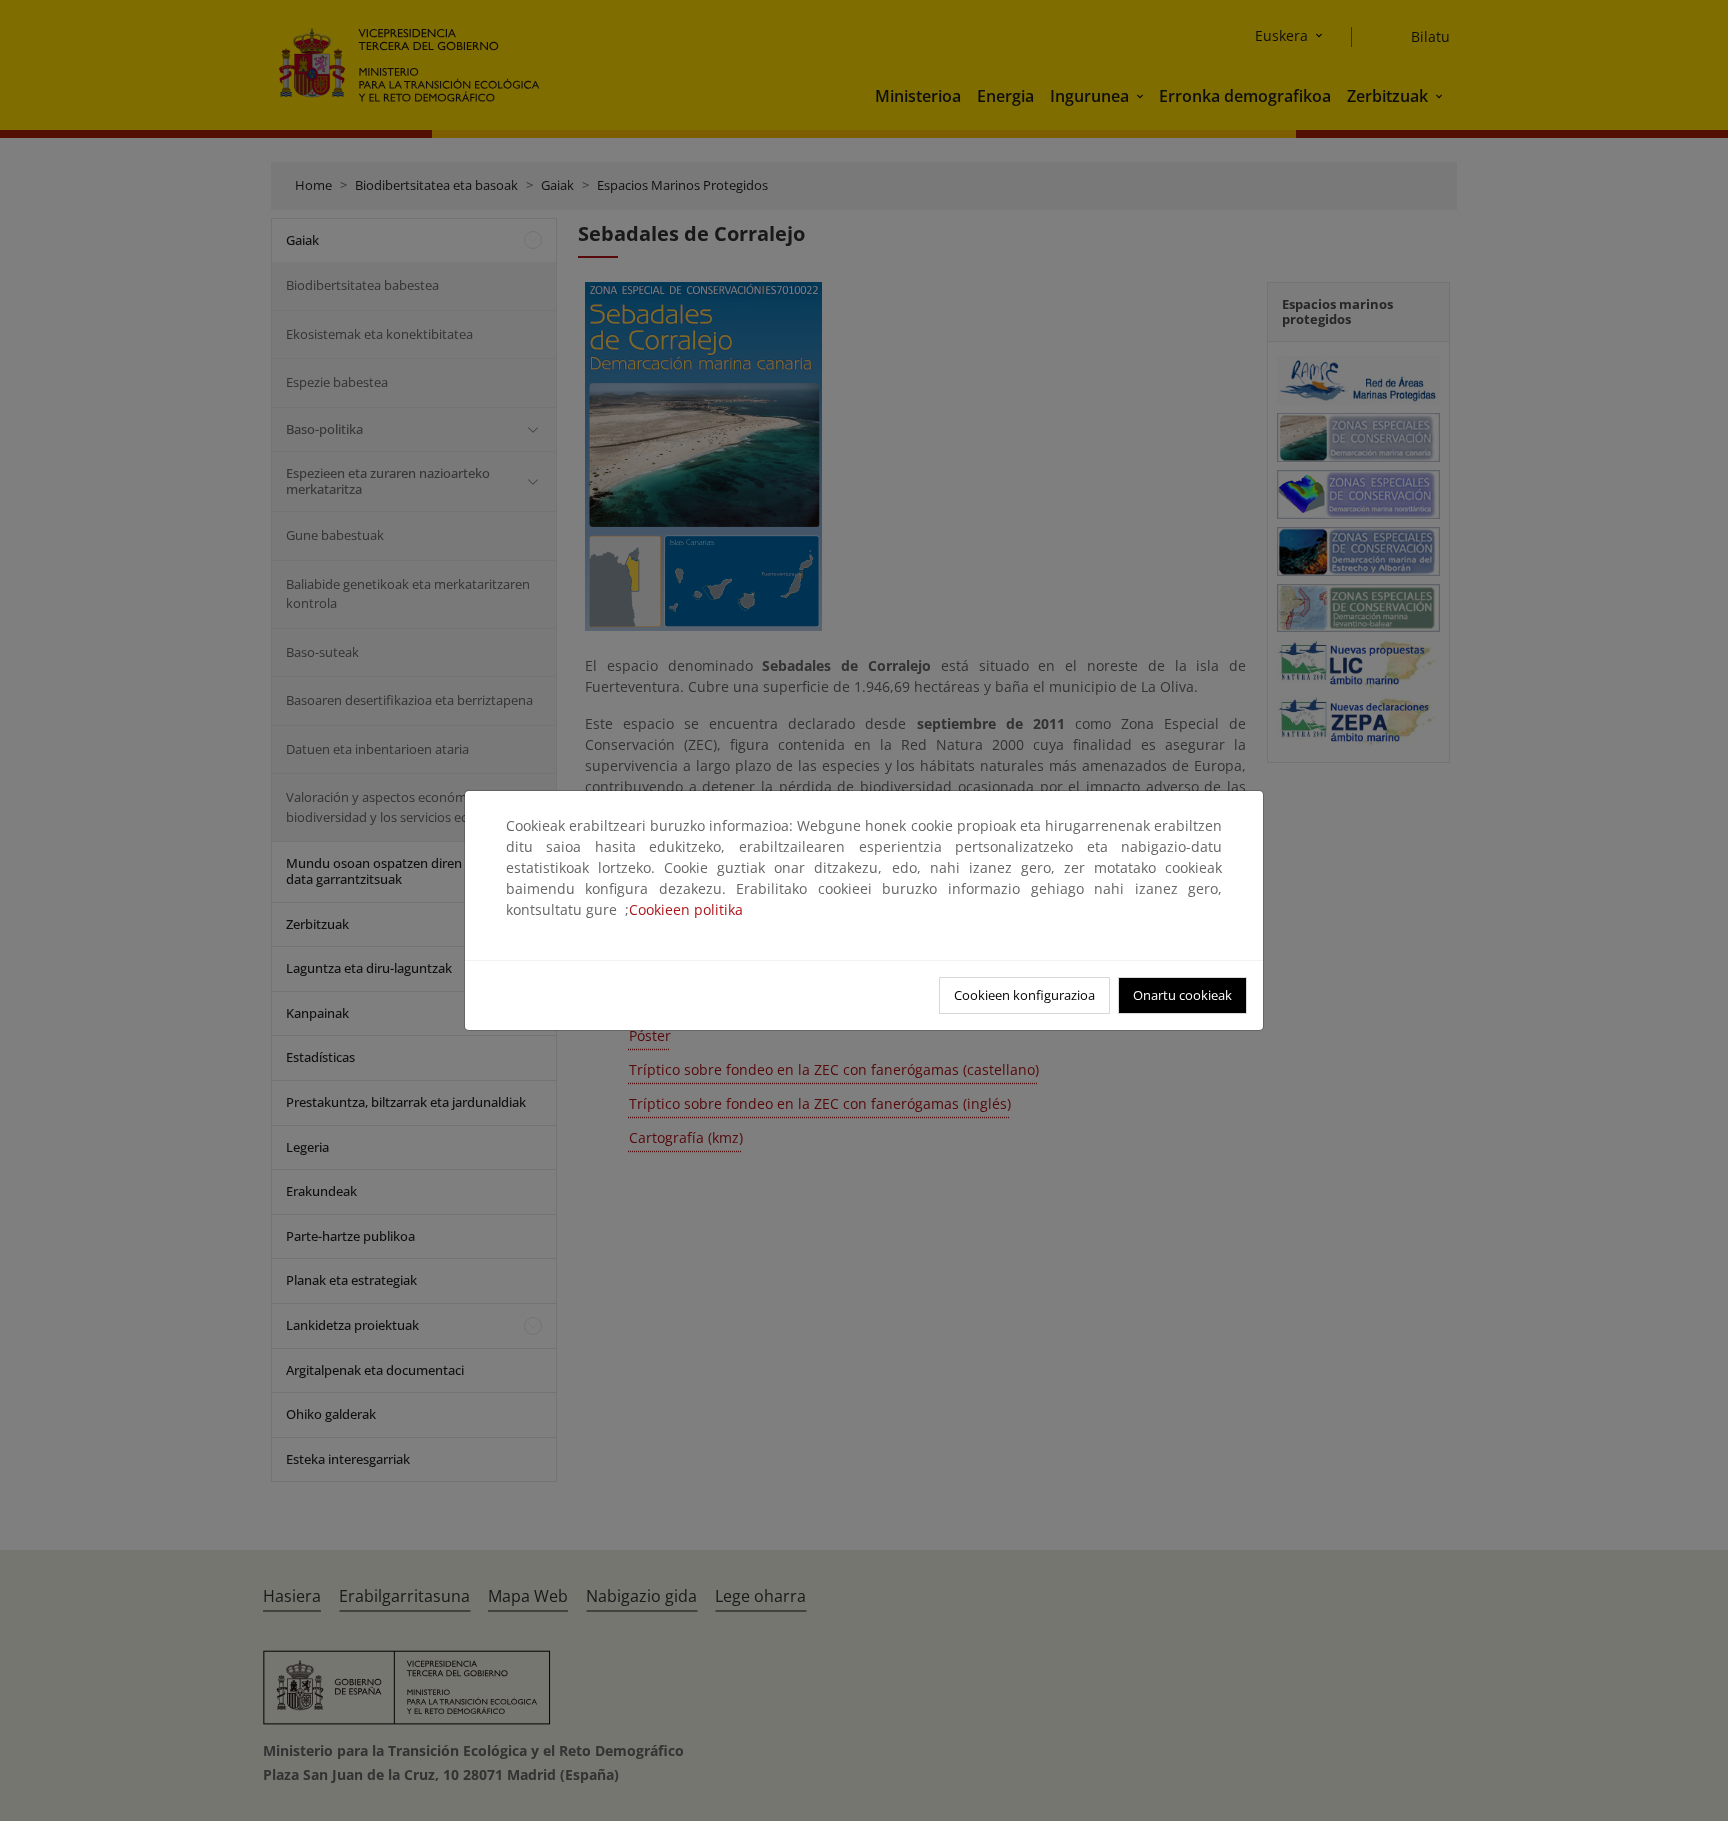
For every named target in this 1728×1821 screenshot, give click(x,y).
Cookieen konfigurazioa (1024, 995)
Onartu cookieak (1182, 995)
